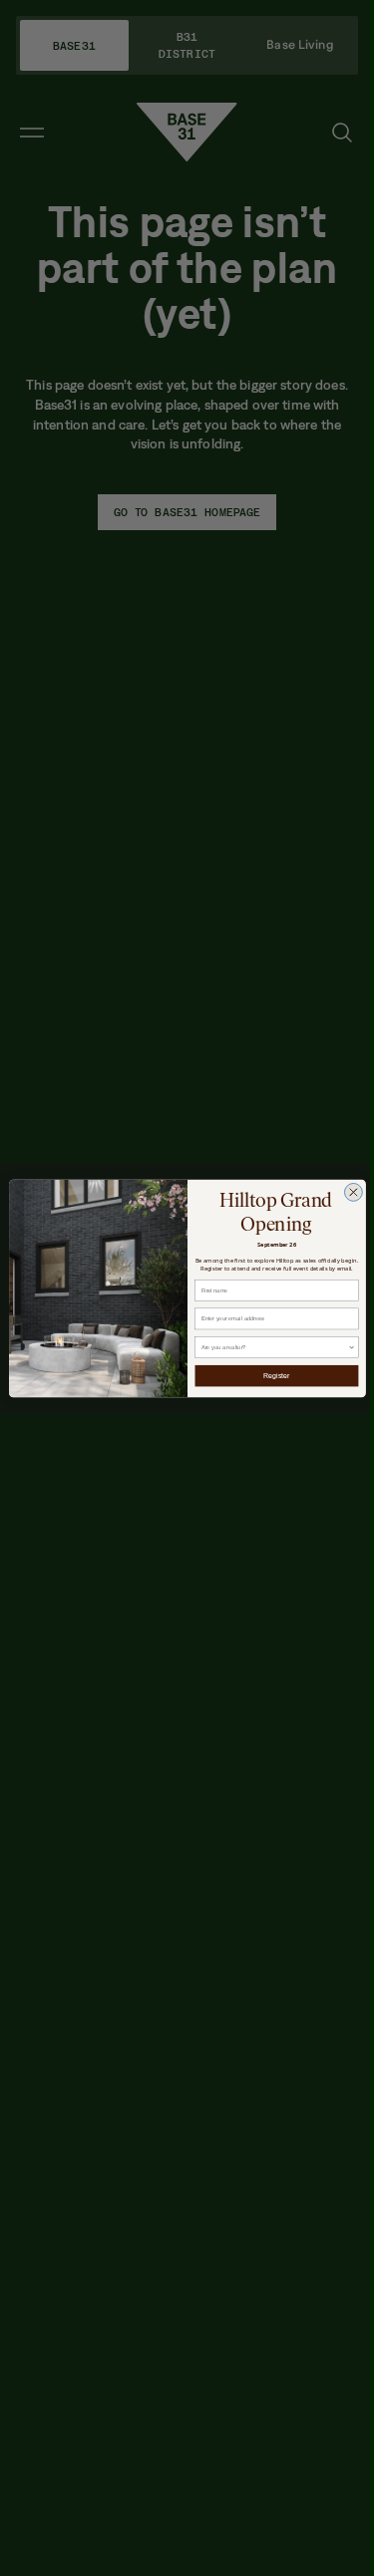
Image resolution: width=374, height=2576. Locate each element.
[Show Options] (352, 1347)
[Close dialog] (353, 1192)
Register (276, 1375)
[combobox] (274, 1347)
